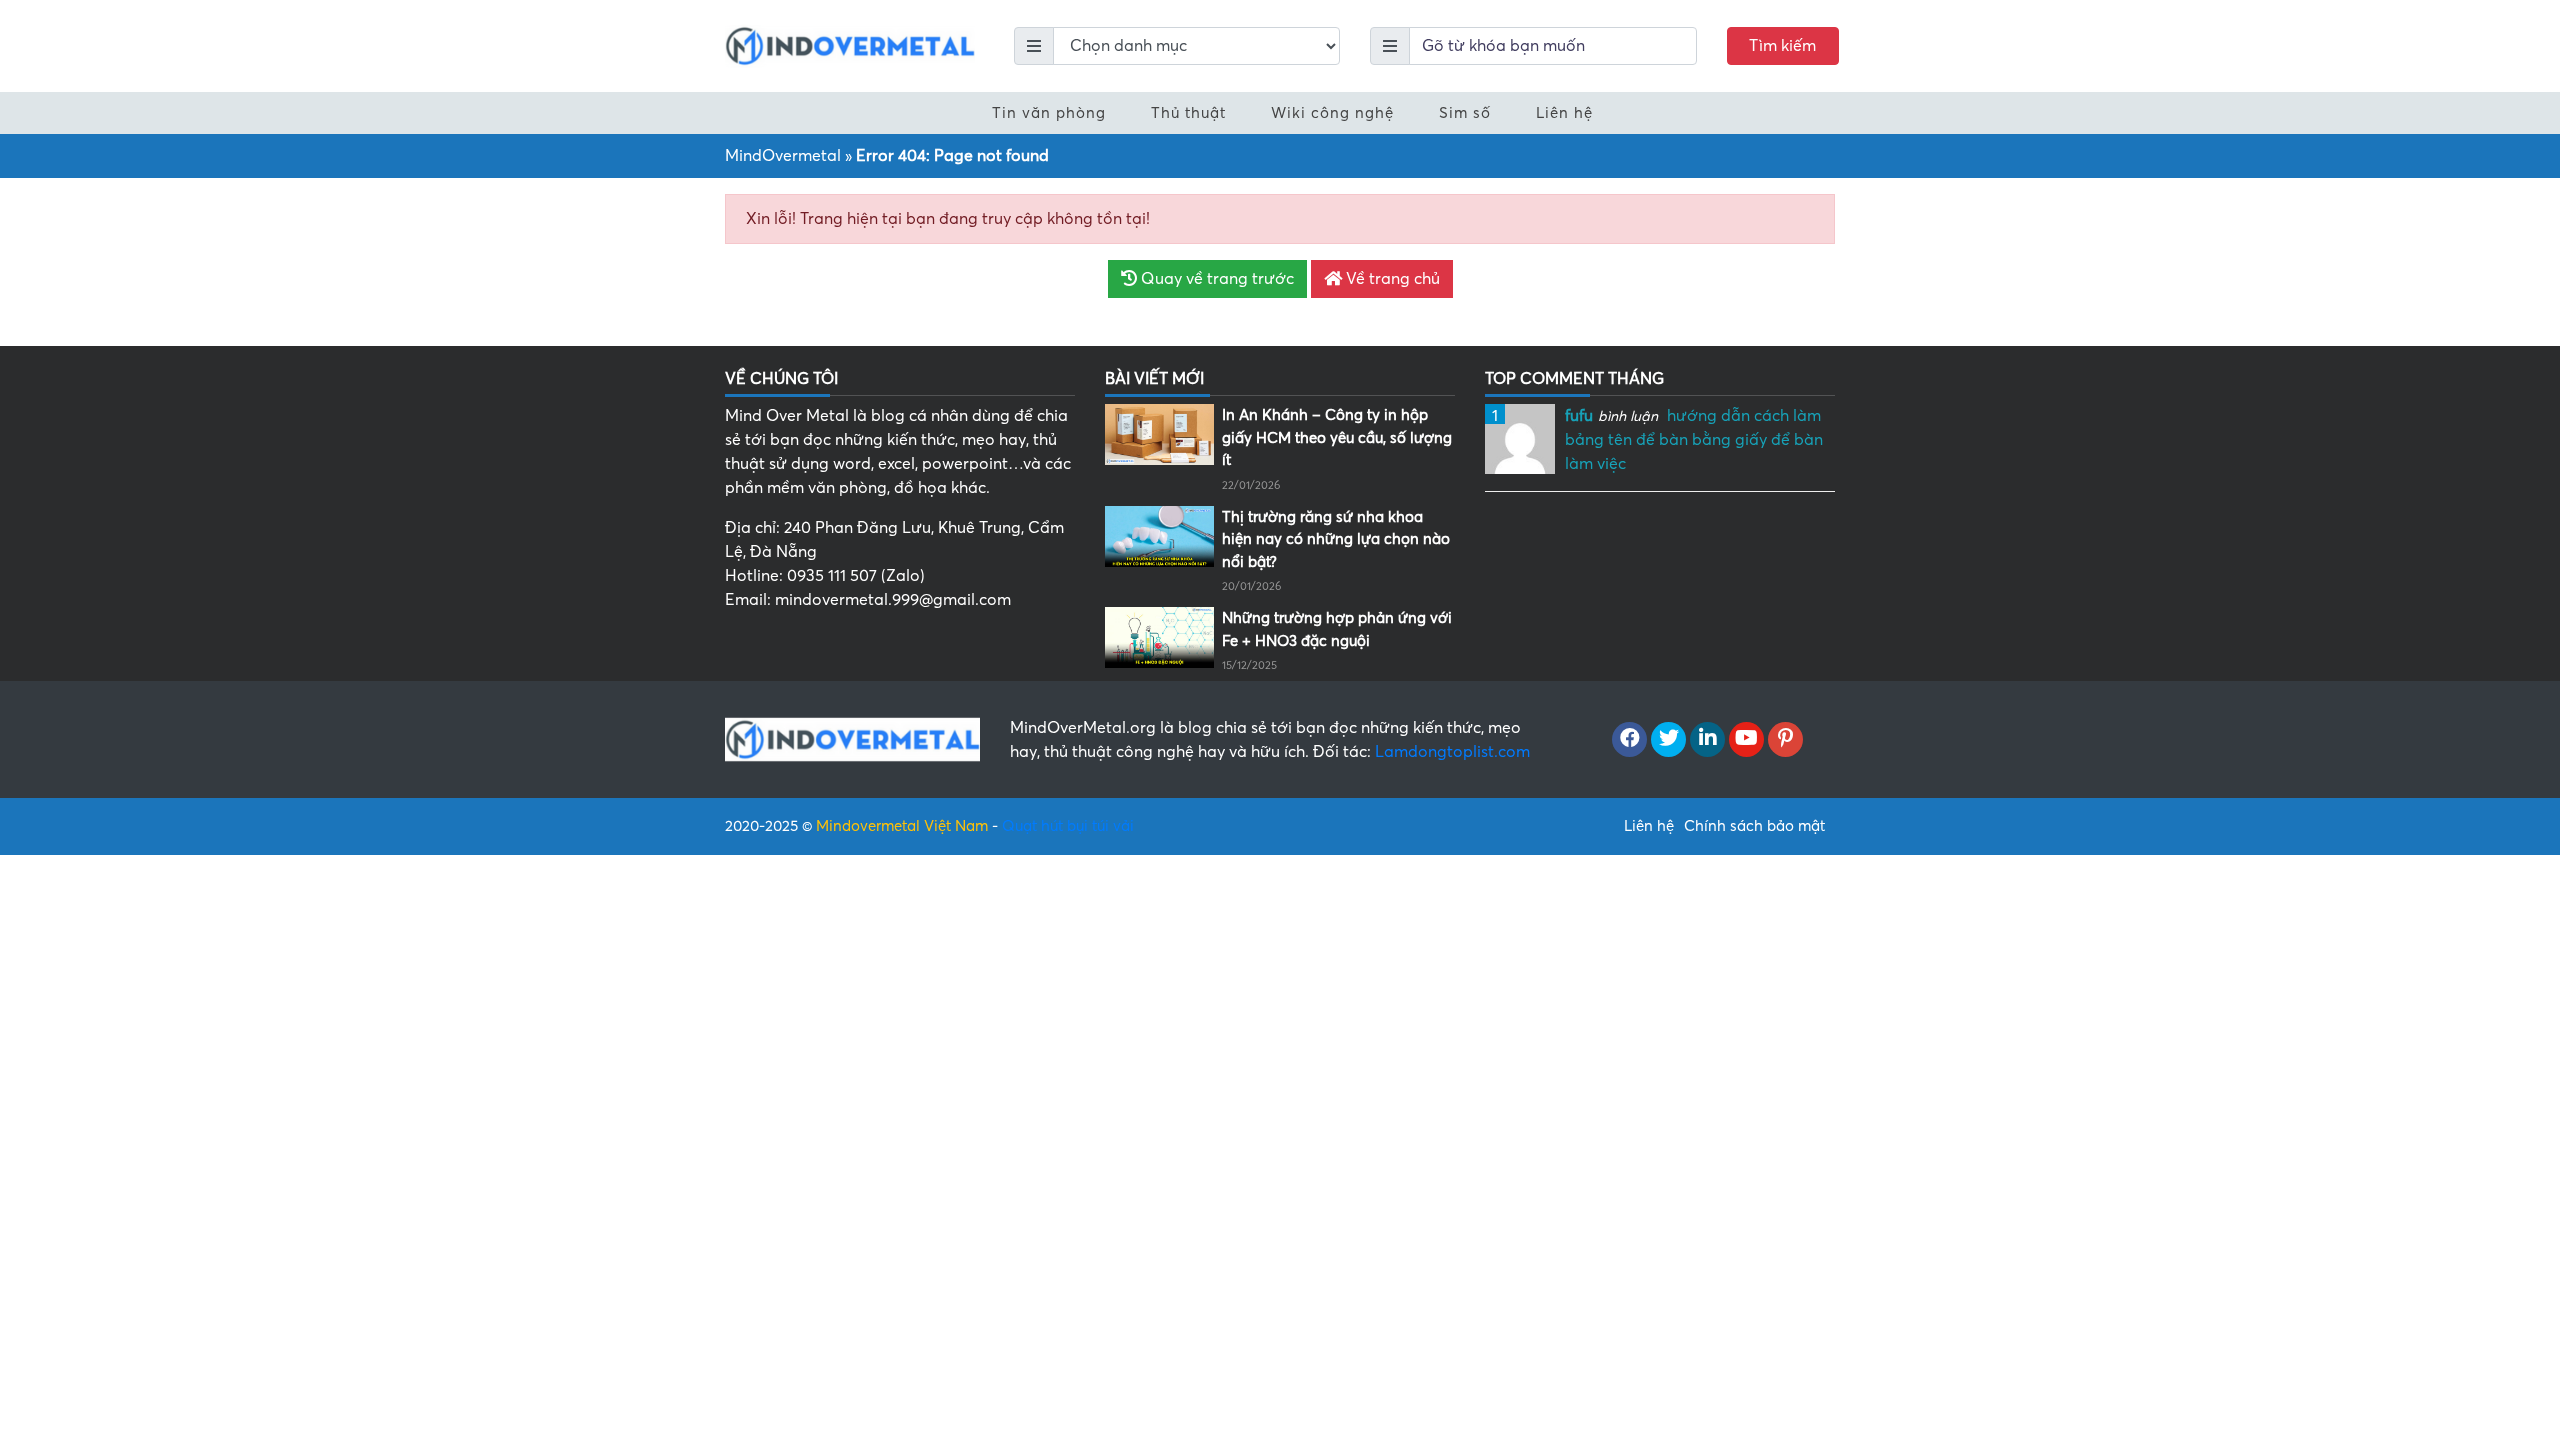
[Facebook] (1629, 740)
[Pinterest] (1785, 740)
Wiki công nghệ (1332, 113)
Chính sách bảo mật (1754, 826)
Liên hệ (1564, 113)
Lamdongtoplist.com (1452, 752)
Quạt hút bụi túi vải (1068, 826)
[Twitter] (1668, 740)
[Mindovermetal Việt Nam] (850, 45)
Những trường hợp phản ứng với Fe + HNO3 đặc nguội (1337, 629)
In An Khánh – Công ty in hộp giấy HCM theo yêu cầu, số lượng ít (1337, 437)
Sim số (1465, 113)
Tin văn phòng (1049, 113)
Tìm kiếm (1782, 46)
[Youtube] (1746, 740)
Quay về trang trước (1215, 279)
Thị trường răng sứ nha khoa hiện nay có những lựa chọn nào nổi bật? (1336, 539)
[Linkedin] (1707, 740)
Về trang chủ (1391, 279)
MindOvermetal (783, 156)
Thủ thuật (1188, 113)
